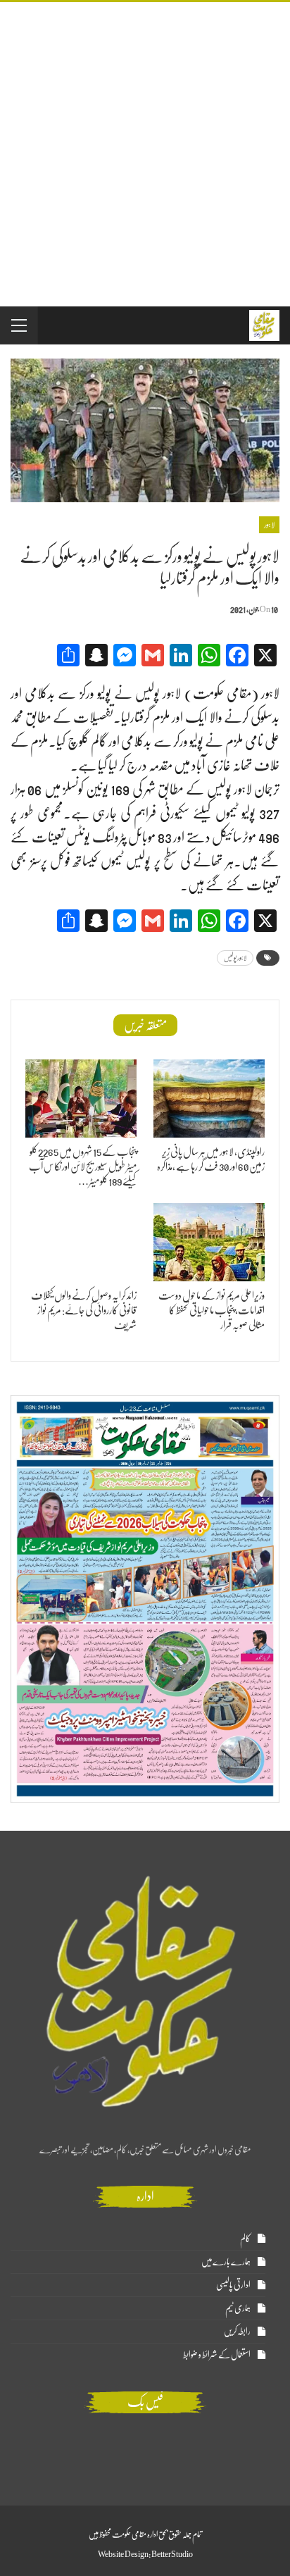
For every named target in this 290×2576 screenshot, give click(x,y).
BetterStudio (172, 2554)
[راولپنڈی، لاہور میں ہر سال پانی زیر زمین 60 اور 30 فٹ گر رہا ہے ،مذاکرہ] (209, 1099)
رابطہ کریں (237, 2331)
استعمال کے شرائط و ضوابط (217, 2354)
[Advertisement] (145, 154)
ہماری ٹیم (238, 2308)
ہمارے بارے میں (226, 2261)
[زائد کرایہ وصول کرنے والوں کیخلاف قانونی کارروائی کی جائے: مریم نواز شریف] (81, 1242)
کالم (245, 2238)
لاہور (269, 525)
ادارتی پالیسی (233, 2285)
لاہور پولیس (235, 958)
